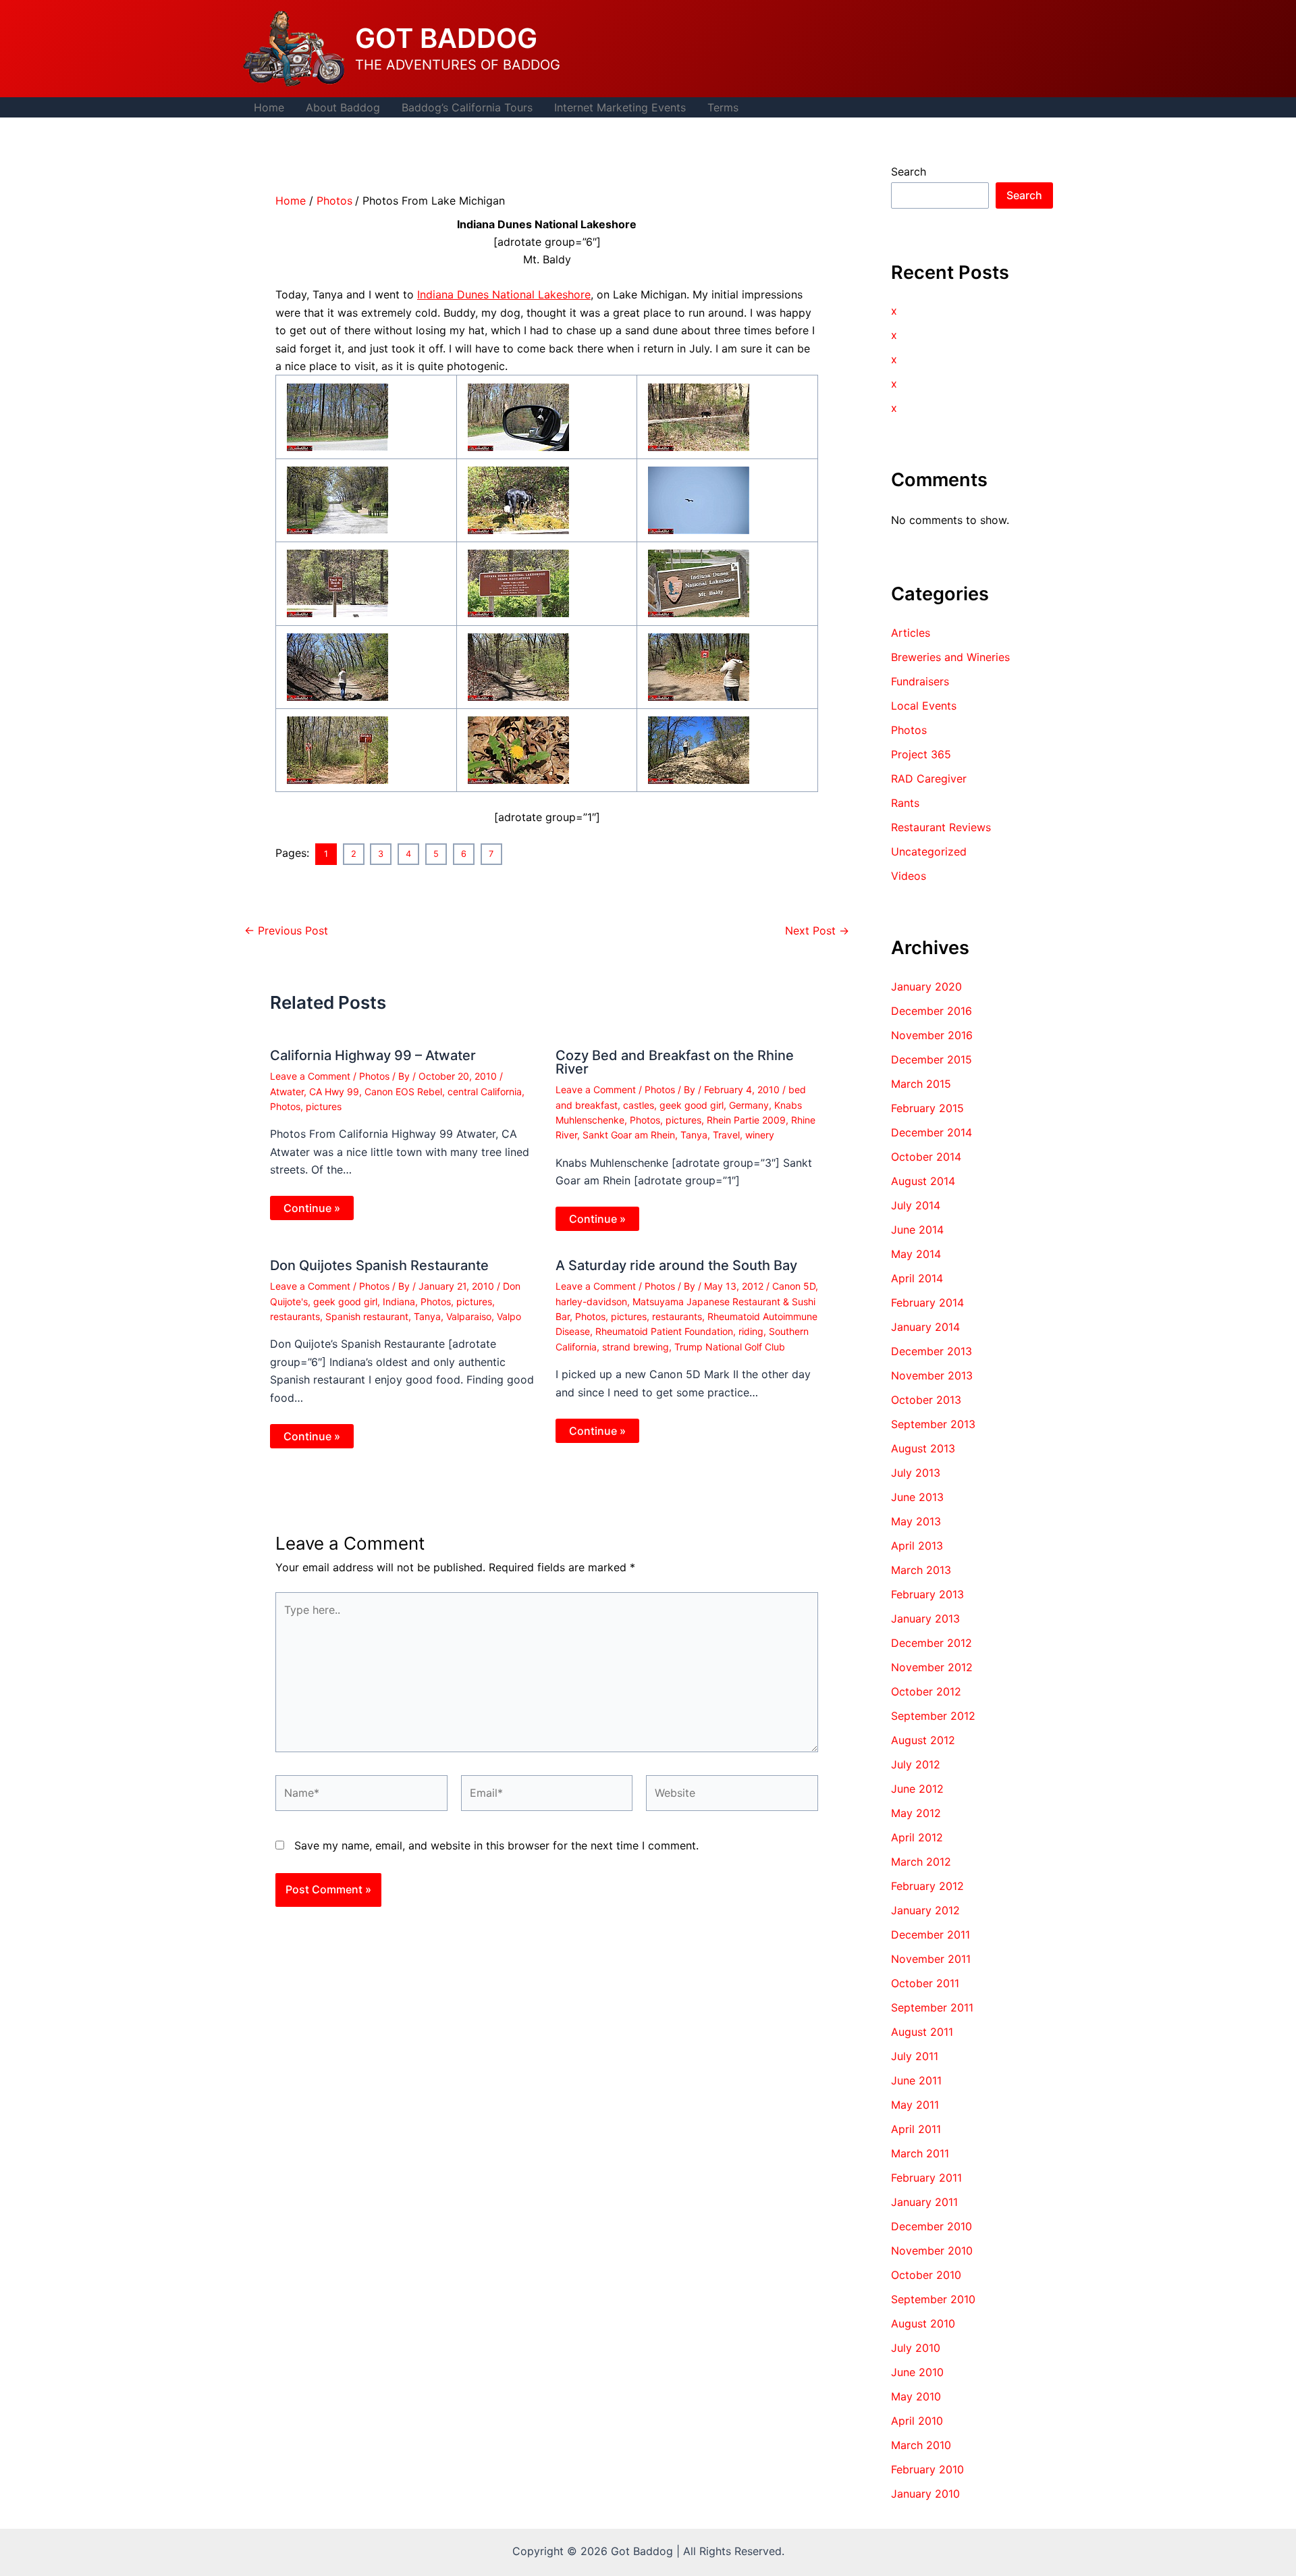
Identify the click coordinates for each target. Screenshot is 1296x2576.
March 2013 (921, 1570)
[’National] (699, 416)
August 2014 (923, 1181)
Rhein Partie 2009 (746, 1120)
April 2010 (917, 2421)
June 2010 (917, 2372)
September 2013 (933, 1424)
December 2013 (932, 1351)
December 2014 (932, 1132)
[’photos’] (337, 416)
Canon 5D (794, 1286)
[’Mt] (518, 499)
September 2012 (933, 1716)
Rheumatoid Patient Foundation (664, 1331)
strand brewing (636, 1347)
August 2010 (923, 2323)
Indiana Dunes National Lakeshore (504, 294)
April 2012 (917, 1837)
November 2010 (932, 2251)
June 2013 (917, 1497)
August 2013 (923, 1448)
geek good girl (692, 1105)
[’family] (337, 583)
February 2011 (926, 2178)
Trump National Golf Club (730, 1347)
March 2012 (921, 1862)
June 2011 (916, 2080)
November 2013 (932, 1375)
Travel (726, 1135)
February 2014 (927, 1303)
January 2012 (925, 1910)
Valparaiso (469, 1316)
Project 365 (921, 754)
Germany (749, 1105)
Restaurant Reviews (941, 827)
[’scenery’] (518, 583)
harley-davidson (591, 1302)
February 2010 (927, 2469)
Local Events (924, 706)
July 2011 (915, 2056)
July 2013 (916, 1473)
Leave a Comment (310, 1076)
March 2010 (921, 2445)
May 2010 (916, 2396)
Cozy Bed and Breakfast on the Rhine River (675, 1062)
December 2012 (932, 1643)
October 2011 (925, 1983)
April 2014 (917, 1278)
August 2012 (923, 1740)
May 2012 (916, 1813)
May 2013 (916, 1521)
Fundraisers (920, 681)
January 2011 (924, 2202)
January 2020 (926, 987)
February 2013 (927, 1594)
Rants (905, 803)
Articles (911, 633)
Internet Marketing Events (620, 107)
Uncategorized (929, 851)
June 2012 (917, 1789)
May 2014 (916, 1254)
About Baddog (343, 107)
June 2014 (917, 1230)
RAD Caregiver (929, 779)
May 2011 (915, 2105)
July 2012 (916, 1764)
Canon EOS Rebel (403, 1092)
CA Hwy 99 (334, 1092)
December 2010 (932, 2226)
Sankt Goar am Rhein (629, 1135)
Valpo (509, 1316)
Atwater (287, 1092)
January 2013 (925, 1619)
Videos (909, 876)
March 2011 (920, 2153)
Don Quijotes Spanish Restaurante (379, 1265)
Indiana (399, 1302)
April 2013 (917, 1546)
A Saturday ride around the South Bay (676, 1265)
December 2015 (932, 1059)
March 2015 (921, 1084)
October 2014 (926, 1157)
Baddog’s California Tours (467, 107)
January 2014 (925, 1327)
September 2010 (933, 2299)
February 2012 (927, 1886)
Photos (374, 1076)
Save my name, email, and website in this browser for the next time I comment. (496, 1845)
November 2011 (931, 1959)
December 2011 (930, 1935)
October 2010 (926, 2275)
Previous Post (286, 930)
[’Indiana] (337, 499)
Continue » (312, 1208)
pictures (324, 1106)
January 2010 (925, 2494)
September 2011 (932, 2007)
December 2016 (932, 1011)
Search (909, 172)
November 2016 (932, 1035)
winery (760, 1135)
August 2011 (922, 2032)
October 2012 (926, 1691)
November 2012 (932, 1667)
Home (269, 107)
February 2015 (927, 1108)
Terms (723, 107)
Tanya (694, 1135)
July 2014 (916, 1205)
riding (751, 1331)
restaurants (295, 1316)
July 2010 (916, 2348)
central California (485, 1092)
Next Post (817, 930)
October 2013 (926, 1400)
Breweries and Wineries (950, 657)
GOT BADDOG (446, 38)
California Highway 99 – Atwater (373, 1055)
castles (639, 1105)
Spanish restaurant (367, 1316)
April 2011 (916, 2129)
